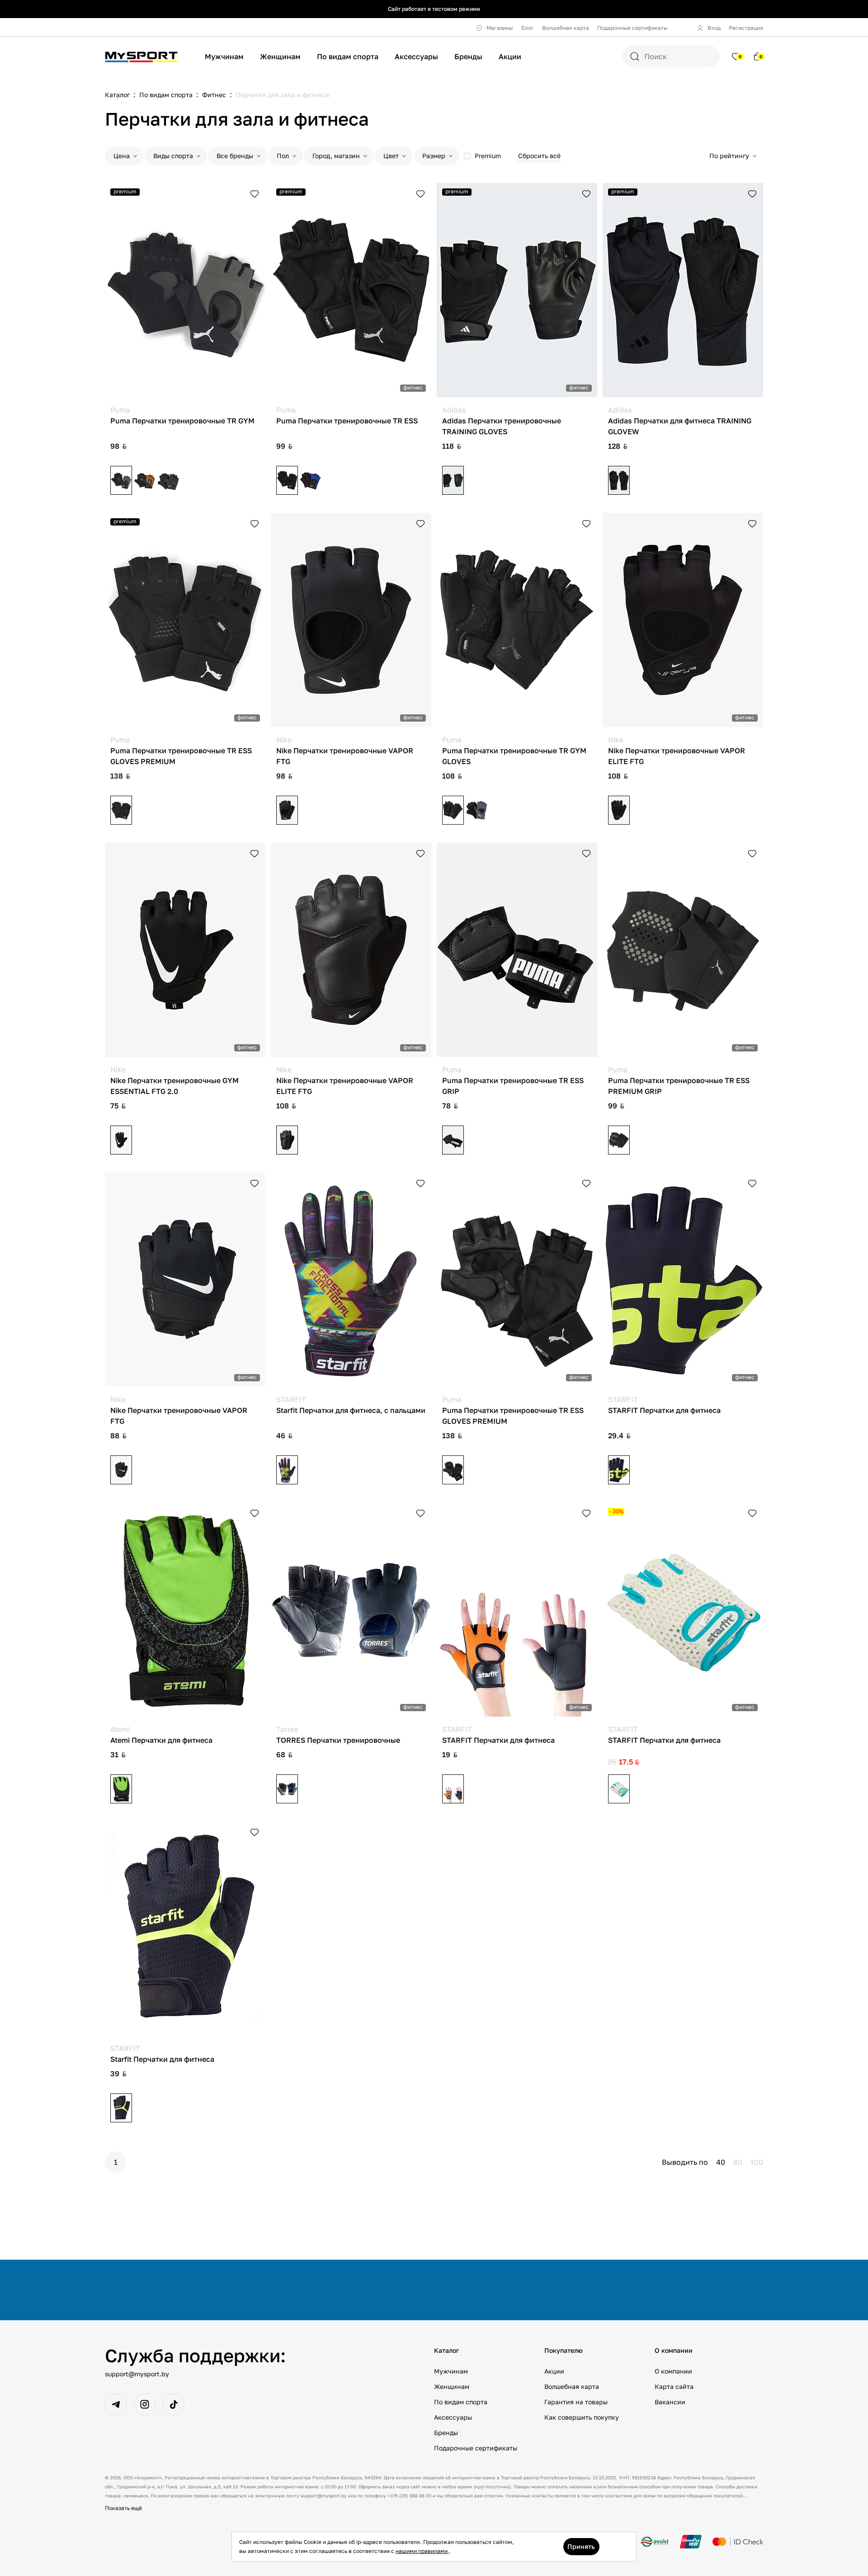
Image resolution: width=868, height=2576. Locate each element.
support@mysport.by (137, 2374)
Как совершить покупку (582, 2417)
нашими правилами (422, 2551)
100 (757, 2162)
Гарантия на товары (576, 2402)
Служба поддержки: (195, 2355)
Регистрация (746, 28)
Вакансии (670, 2402)
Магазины (500, 28)
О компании (673, 2371)
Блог (528, 28)
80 (738, 2162)
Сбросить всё (539, 156)
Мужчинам (224, 56)
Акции (510, 56)
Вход (714, 28)
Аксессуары (416, 56)
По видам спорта (348, 56)
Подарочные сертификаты (632, 28)
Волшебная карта (566, 28)
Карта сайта (674, 2386)
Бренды (468, 56)
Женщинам (280, 56)
